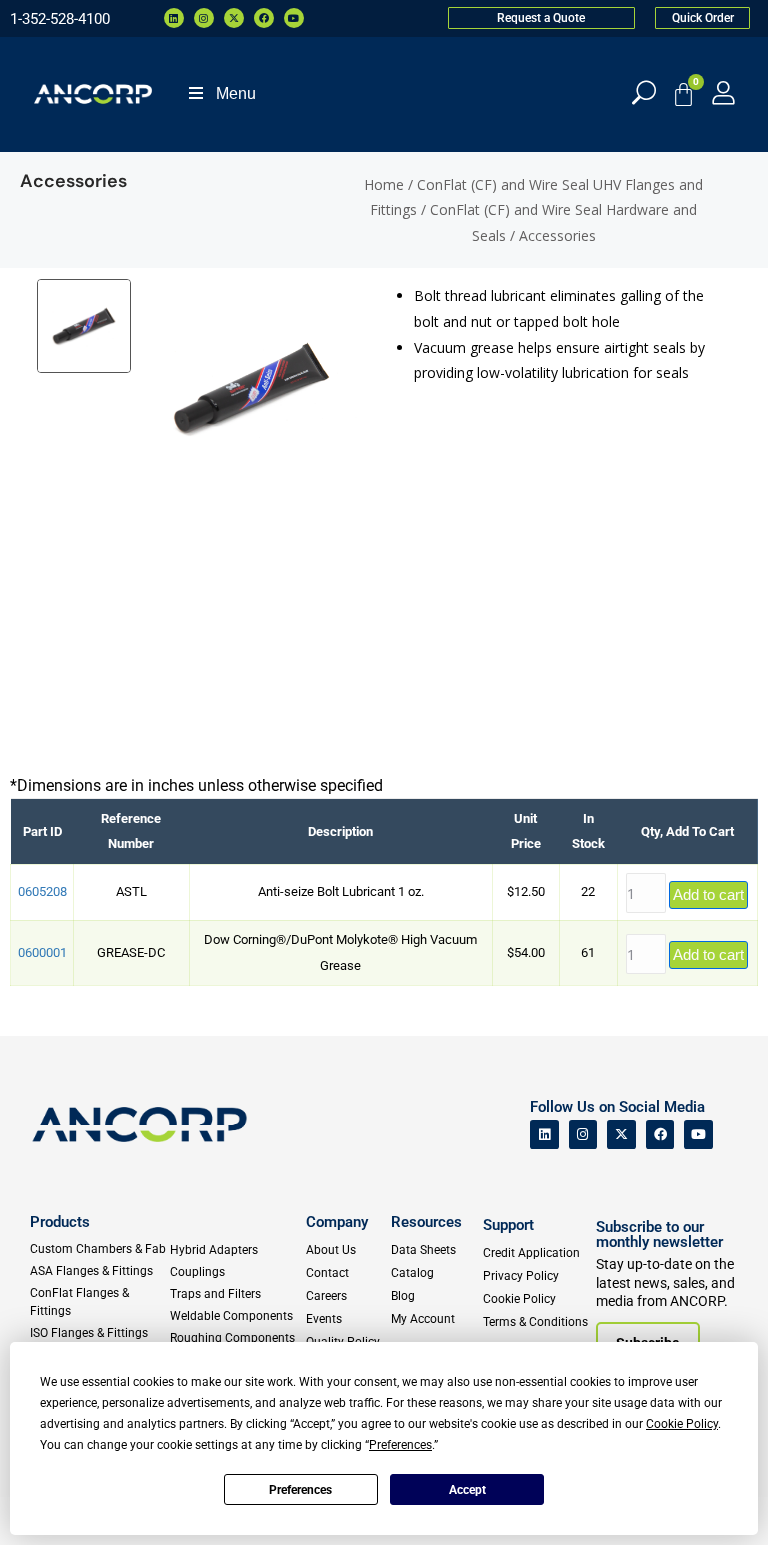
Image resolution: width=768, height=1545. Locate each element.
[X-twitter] (234, 18)
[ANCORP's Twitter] (621, 1134)
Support (508, 1225)
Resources (426, 1222)
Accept (467, 1490)
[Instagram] (204, 18)
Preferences (300, 1490)
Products (60, 1222)
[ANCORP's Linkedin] (544, 1134)
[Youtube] (294, 18)
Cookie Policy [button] (682, 1424)
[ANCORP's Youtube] (698, 1134)
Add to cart (708, 894)
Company (337, 1222)
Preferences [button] (400, 1445)
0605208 (42, 891)
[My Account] (723, 92)
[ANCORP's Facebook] (660, 1134)
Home (384, 184)
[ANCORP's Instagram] (583, 1134)
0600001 (42, 952)
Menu (236, 93)
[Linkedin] (174, 18)
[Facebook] (264, 18)
